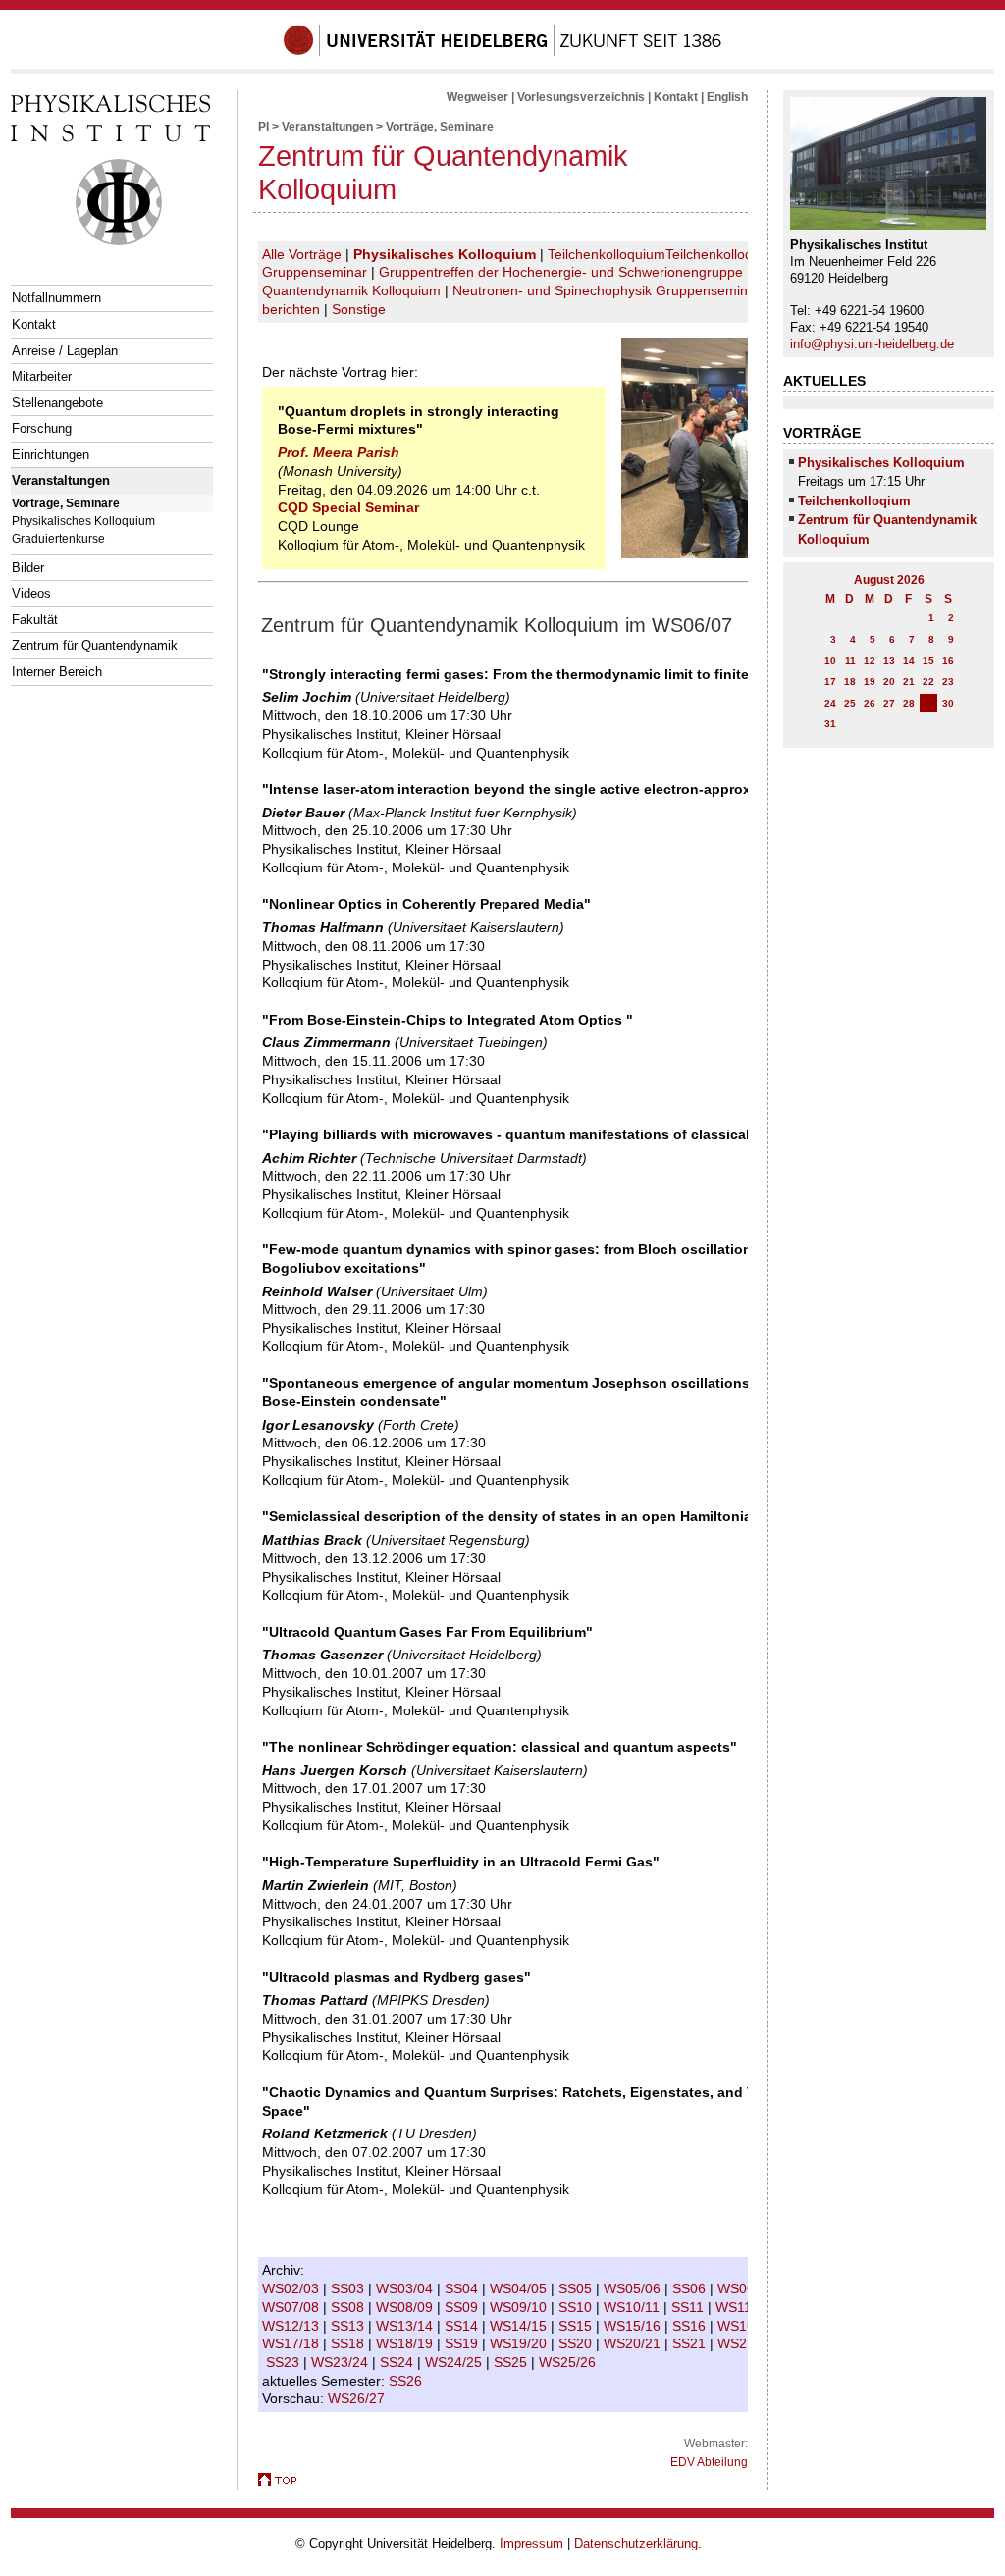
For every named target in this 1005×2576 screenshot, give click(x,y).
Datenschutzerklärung (636, 2543)
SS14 (463, 2326)
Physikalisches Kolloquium (83, 521)
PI (264, 127)
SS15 (577, 2326)
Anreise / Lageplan (65, 351)
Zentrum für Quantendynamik (95, 645)
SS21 (691, 2343)
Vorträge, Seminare (66, 503)
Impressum (531, 2543)
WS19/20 (520, 2343)
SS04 (463, 2288)
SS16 (691, 2326)
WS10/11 (634, 2307)
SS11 (689, 2307)
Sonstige (359, 309)
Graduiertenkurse (58, 538)
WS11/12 (745, 2307)
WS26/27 (358, 2398)
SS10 (577, 2307)
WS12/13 (292, 2326)
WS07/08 (292, 2307)
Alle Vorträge (302, 254)
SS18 (349, 2343)
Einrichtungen (51, 455)
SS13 (349, 2326)
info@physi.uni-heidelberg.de (872, 344)
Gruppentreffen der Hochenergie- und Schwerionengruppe (561, 272)
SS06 (691, 2288)
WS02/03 (292, 2288)
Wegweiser (477, 97)
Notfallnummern (56, 298)
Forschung (42, 428)
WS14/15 (520, 2326)
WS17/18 (292, 2343)
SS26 (407, 2381)
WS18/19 (406, 2343)
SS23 (285, 2362)
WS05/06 (634, 2288)
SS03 (349, 2288)
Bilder (28, 568)
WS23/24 (342, 2362)
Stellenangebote (57, 403)
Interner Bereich (57, 672)
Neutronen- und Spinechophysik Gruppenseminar (607, 290)
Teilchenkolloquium (607, 254)
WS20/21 (634, 2343)
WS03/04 (406, 2288)
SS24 (398, 2362)
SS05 (577, 2288)
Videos (31, 593)
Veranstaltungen (61, 480)
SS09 (463, 2307)
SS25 (512, 2362)
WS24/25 (455, 2362)
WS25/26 (569, 2362)
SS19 (463, 2343)
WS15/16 (634, 2326)
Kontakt (34, 324)
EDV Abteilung (709, 2462)
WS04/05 (520, 2288)
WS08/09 (406, 2307)
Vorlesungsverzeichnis (581, 97)
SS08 (349, 2307)
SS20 (577, 2343)
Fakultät (35, 620)
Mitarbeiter (42, 376)
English (727, 97)
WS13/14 (406, 2326)
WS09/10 (520, 2307)
